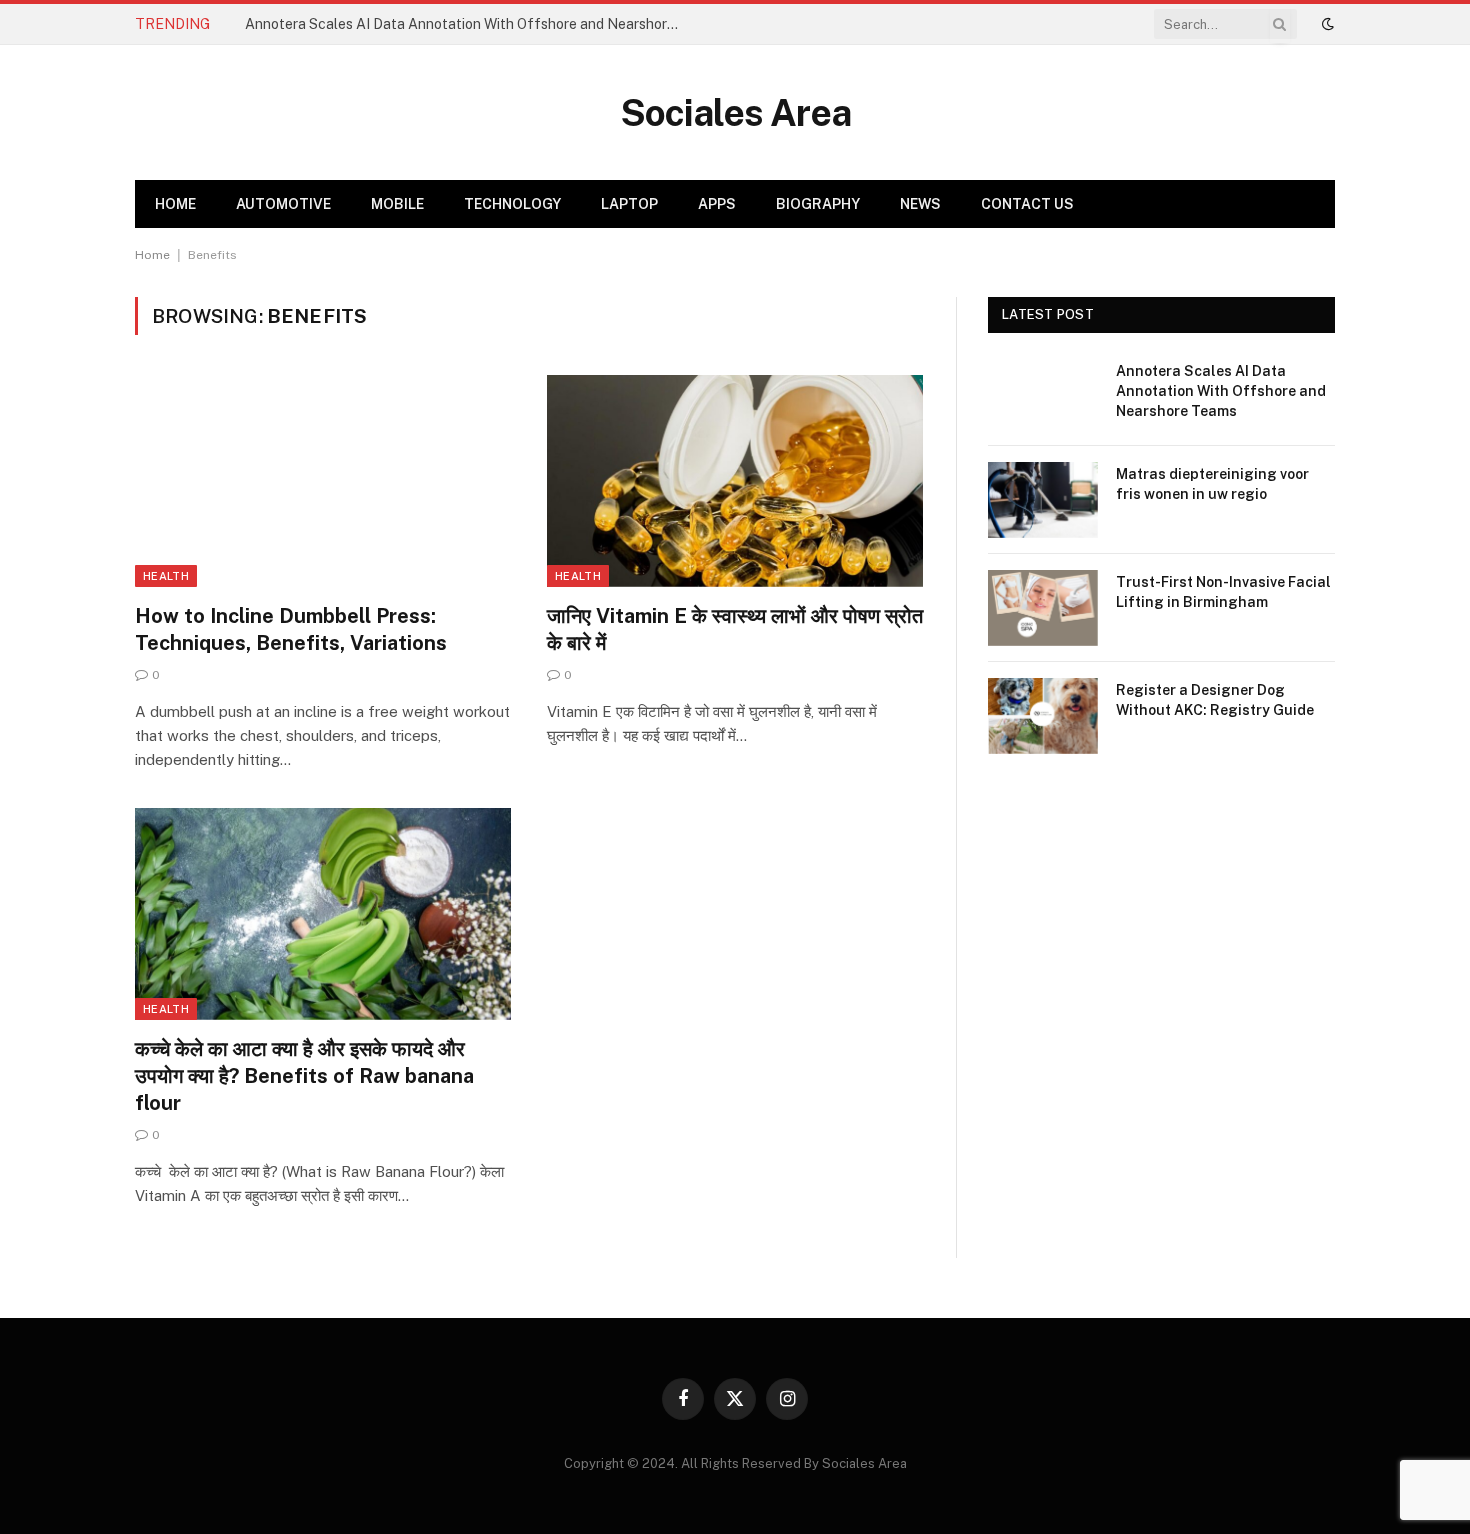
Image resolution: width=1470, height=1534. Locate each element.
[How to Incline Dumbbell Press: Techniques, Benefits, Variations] (323, 481)
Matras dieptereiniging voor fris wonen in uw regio (1212, 484)
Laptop (629, 204)
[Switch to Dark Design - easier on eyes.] (1326, 24)
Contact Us (1027, 204)
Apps (717, 204)
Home (175, 204)
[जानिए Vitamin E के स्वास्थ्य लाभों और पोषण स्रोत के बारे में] (735, 481)
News (920, 204)
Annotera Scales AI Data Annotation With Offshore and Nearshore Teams (470, 24)
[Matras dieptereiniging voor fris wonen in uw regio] (1043, 500)
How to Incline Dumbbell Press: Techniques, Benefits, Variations (291, 629)
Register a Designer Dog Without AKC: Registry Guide (1215, 700)
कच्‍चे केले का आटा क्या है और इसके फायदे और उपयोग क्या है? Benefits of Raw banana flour (304, 1076)
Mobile (397, 204)
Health (166, 576)
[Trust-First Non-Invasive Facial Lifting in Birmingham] (1043, 608)
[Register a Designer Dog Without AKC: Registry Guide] (1043, 716)
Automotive (283, 204)
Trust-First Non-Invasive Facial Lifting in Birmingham (1223, 592)
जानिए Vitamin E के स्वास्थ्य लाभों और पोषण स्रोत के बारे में (735, 629)
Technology (512, 204)
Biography (818, 204)
